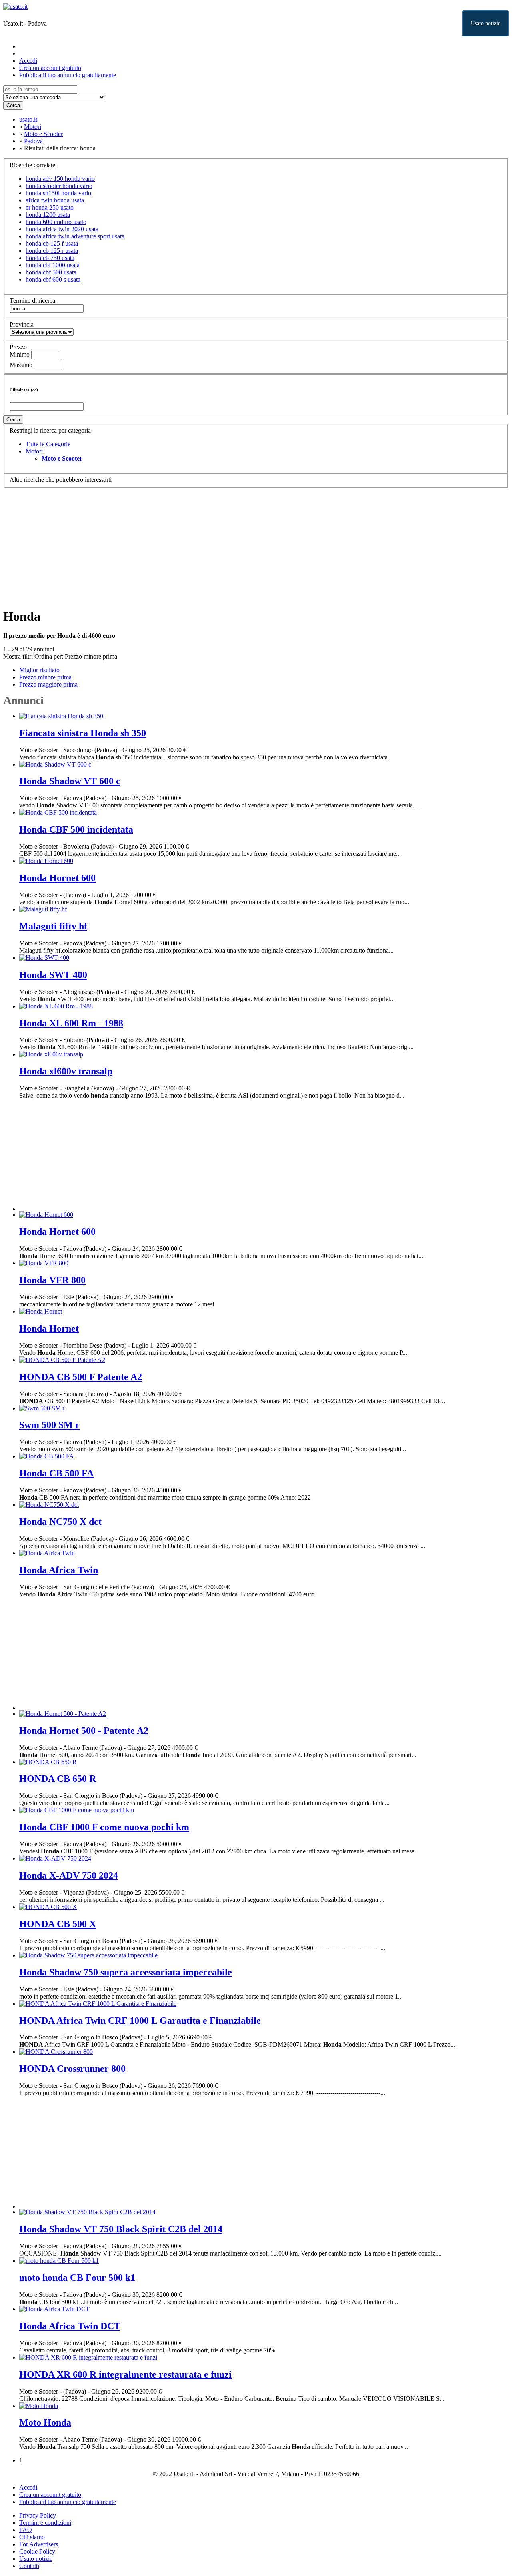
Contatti (29, 2566)
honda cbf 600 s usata (53, 279)
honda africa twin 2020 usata (62, 229)
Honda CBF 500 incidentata (76, 829)
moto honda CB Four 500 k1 (77, 2278)
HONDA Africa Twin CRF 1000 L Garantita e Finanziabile (140, 2021)
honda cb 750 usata (50, 258)
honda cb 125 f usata (52, 243)
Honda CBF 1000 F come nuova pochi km (104, 1827)
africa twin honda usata (55, 200)
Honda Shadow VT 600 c (70, 781)
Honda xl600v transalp (66, 1071)
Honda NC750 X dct (60, 1522)
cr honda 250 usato (50, 207)
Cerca (13, 105)
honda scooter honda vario (59, 186)
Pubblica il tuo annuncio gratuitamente (68, 75)
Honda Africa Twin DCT (70, 2326)
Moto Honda (45, 2422)
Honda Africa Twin (59, 1570)
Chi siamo (32, 2537)
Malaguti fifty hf (53, 926)
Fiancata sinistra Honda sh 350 (83, 733)
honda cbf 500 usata (51, 272)
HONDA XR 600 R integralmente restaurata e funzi (125, 2374)
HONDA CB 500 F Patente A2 (81, 1377)
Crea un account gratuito (50, 68)
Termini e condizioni (45, 2523)
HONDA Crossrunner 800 (72, 2069)
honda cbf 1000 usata (53, 265)
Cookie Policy (37, 2551)
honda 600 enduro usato (56, 222)
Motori (34, 451)
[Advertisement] (243, 544)
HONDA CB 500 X (58, 1924)
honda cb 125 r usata (52, 251)
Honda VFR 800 (52, 1280)
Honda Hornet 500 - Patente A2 (84, 1731)
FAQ (26, 2530)
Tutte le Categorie (48, 444)
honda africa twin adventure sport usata (75, 236)
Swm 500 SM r (49, 1425)
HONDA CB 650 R (58, 1779)
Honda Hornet (49, 1328)
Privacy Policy (38, 2515)
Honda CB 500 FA (56, 1473)
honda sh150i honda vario (58, 193)
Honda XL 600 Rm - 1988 (71, 1023)
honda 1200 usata (48, 215)
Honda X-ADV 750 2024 (69, 1875)
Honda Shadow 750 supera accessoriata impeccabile (126, 1972)
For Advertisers (39, 2544)
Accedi (28, 61)
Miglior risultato (39, 670)
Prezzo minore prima (91, 656)
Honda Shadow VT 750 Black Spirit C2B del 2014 (121, 2229)
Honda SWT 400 (53, 975)
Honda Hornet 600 (57, 878)
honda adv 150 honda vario (60, 179)
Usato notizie (486, 23)
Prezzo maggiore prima (48, 684)
